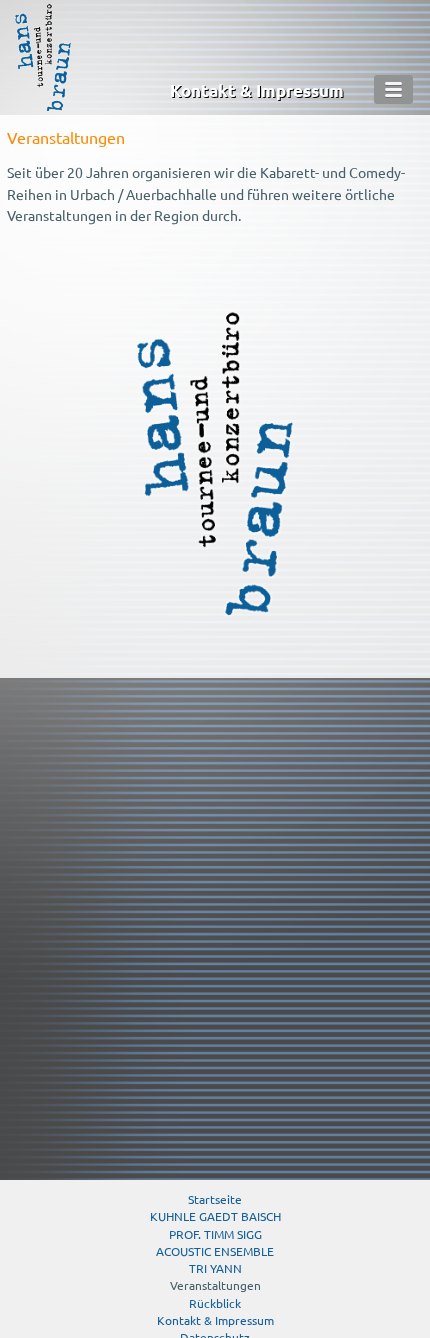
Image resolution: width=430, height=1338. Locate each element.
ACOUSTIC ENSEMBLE (215, 1251)
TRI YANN (215, 1268)
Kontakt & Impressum (257, 90)
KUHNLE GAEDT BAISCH (215, 1216)
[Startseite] (43, 107)
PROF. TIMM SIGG (215, 1234)
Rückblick (215, 1303)
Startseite (215, 1199)
